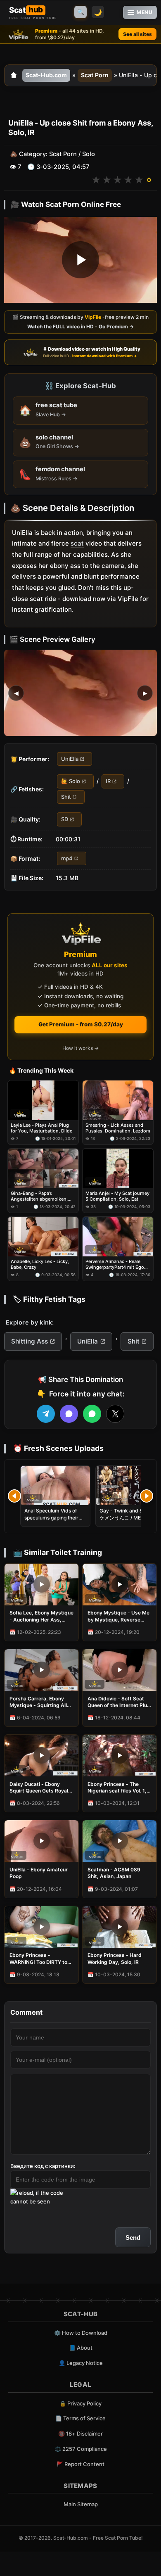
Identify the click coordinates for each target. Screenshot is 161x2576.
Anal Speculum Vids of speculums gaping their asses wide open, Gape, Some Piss (52, 1521)
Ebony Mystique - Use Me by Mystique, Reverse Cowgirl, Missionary (118, 1616)
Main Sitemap (81, 2504)
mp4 (67, 858)
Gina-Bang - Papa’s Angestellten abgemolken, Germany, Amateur (39, 1196)
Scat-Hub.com (46, 75)
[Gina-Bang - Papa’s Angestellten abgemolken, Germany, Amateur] (43, 1168)
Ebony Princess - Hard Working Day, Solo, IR (115, 1958)
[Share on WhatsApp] (92, 1414)
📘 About (81, 2348)
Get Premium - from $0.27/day (81, 1024)
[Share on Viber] (69, 1414)
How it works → (80, 1048)
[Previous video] (14, 1496)
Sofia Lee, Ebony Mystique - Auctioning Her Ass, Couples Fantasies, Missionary (41, 1616)
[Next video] (147, 1496)
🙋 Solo (71, 781)
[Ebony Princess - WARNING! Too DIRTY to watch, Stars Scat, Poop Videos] (41, 1927)
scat (77, 544)
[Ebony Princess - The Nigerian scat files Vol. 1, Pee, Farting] (120, 1756)
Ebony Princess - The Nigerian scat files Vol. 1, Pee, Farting (117, 1788)
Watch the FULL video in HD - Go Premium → (80, 326)
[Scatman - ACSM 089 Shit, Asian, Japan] (120, 1841)
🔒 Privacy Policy (80, 2403)
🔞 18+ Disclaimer (80, 2434)
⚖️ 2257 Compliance (81, 2449)
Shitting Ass (30, 1341)
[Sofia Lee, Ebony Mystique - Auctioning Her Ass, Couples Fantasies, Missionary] (41, 1585)
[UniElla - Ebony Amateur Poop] (41, 1841)
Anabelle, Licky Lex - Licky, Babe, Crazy (40, 1264)
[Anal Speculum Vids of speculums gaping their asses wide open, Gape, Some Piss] (55, 1485)
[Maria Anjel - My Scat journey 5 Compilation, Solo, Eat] (118, 1168)
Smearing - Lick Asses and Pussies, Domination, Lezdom (118, 1128)
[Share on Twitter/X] (115, 1414)
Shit (66, 797)
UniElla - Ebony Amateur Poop (39, 1873)
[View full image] (80, 693)
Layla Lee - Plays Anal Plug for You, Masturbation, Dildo (42, 1128)
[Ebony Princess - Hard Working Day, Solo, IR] (120, 1927)
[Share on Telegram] (46, 1414)
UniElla (70, 759)
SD (65, 819)
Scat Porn (95, 75)
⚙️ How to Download (81, 2333)
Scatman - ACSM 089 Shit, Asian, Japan (114, 1873)
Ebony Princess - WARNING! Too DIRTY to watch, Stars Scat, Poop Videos (39, 1959)
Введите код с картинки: (43, 2166)
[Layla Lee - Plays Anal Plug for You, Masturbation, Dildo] (43, 1100)
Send (133, 2238)
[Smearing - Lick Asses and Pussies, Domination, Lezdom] (118, 1100)
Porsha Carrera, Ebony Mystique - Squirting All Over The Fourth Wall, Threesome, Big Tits (38, 1702)
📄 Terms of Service (80, 2418)
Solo (89, 154)
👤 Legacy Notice (81, 2363)
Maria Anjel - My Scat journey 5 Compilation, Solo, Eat (117, 1196)
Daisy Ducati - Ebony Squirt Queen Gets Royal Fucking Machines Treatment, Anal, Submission (39, 1788)
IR (108, 781)
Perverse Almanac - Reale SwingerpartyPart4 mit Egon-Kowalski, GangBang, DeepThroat (117, 1264)
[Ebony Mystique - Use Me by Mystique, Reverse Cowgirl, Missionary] (120, 1585)
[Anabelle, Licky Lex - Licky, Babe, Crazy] (43, 1236)
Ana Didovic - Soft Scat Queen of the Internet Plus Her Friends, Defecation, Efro (119, 1702)
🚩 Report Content (80, 2464)
